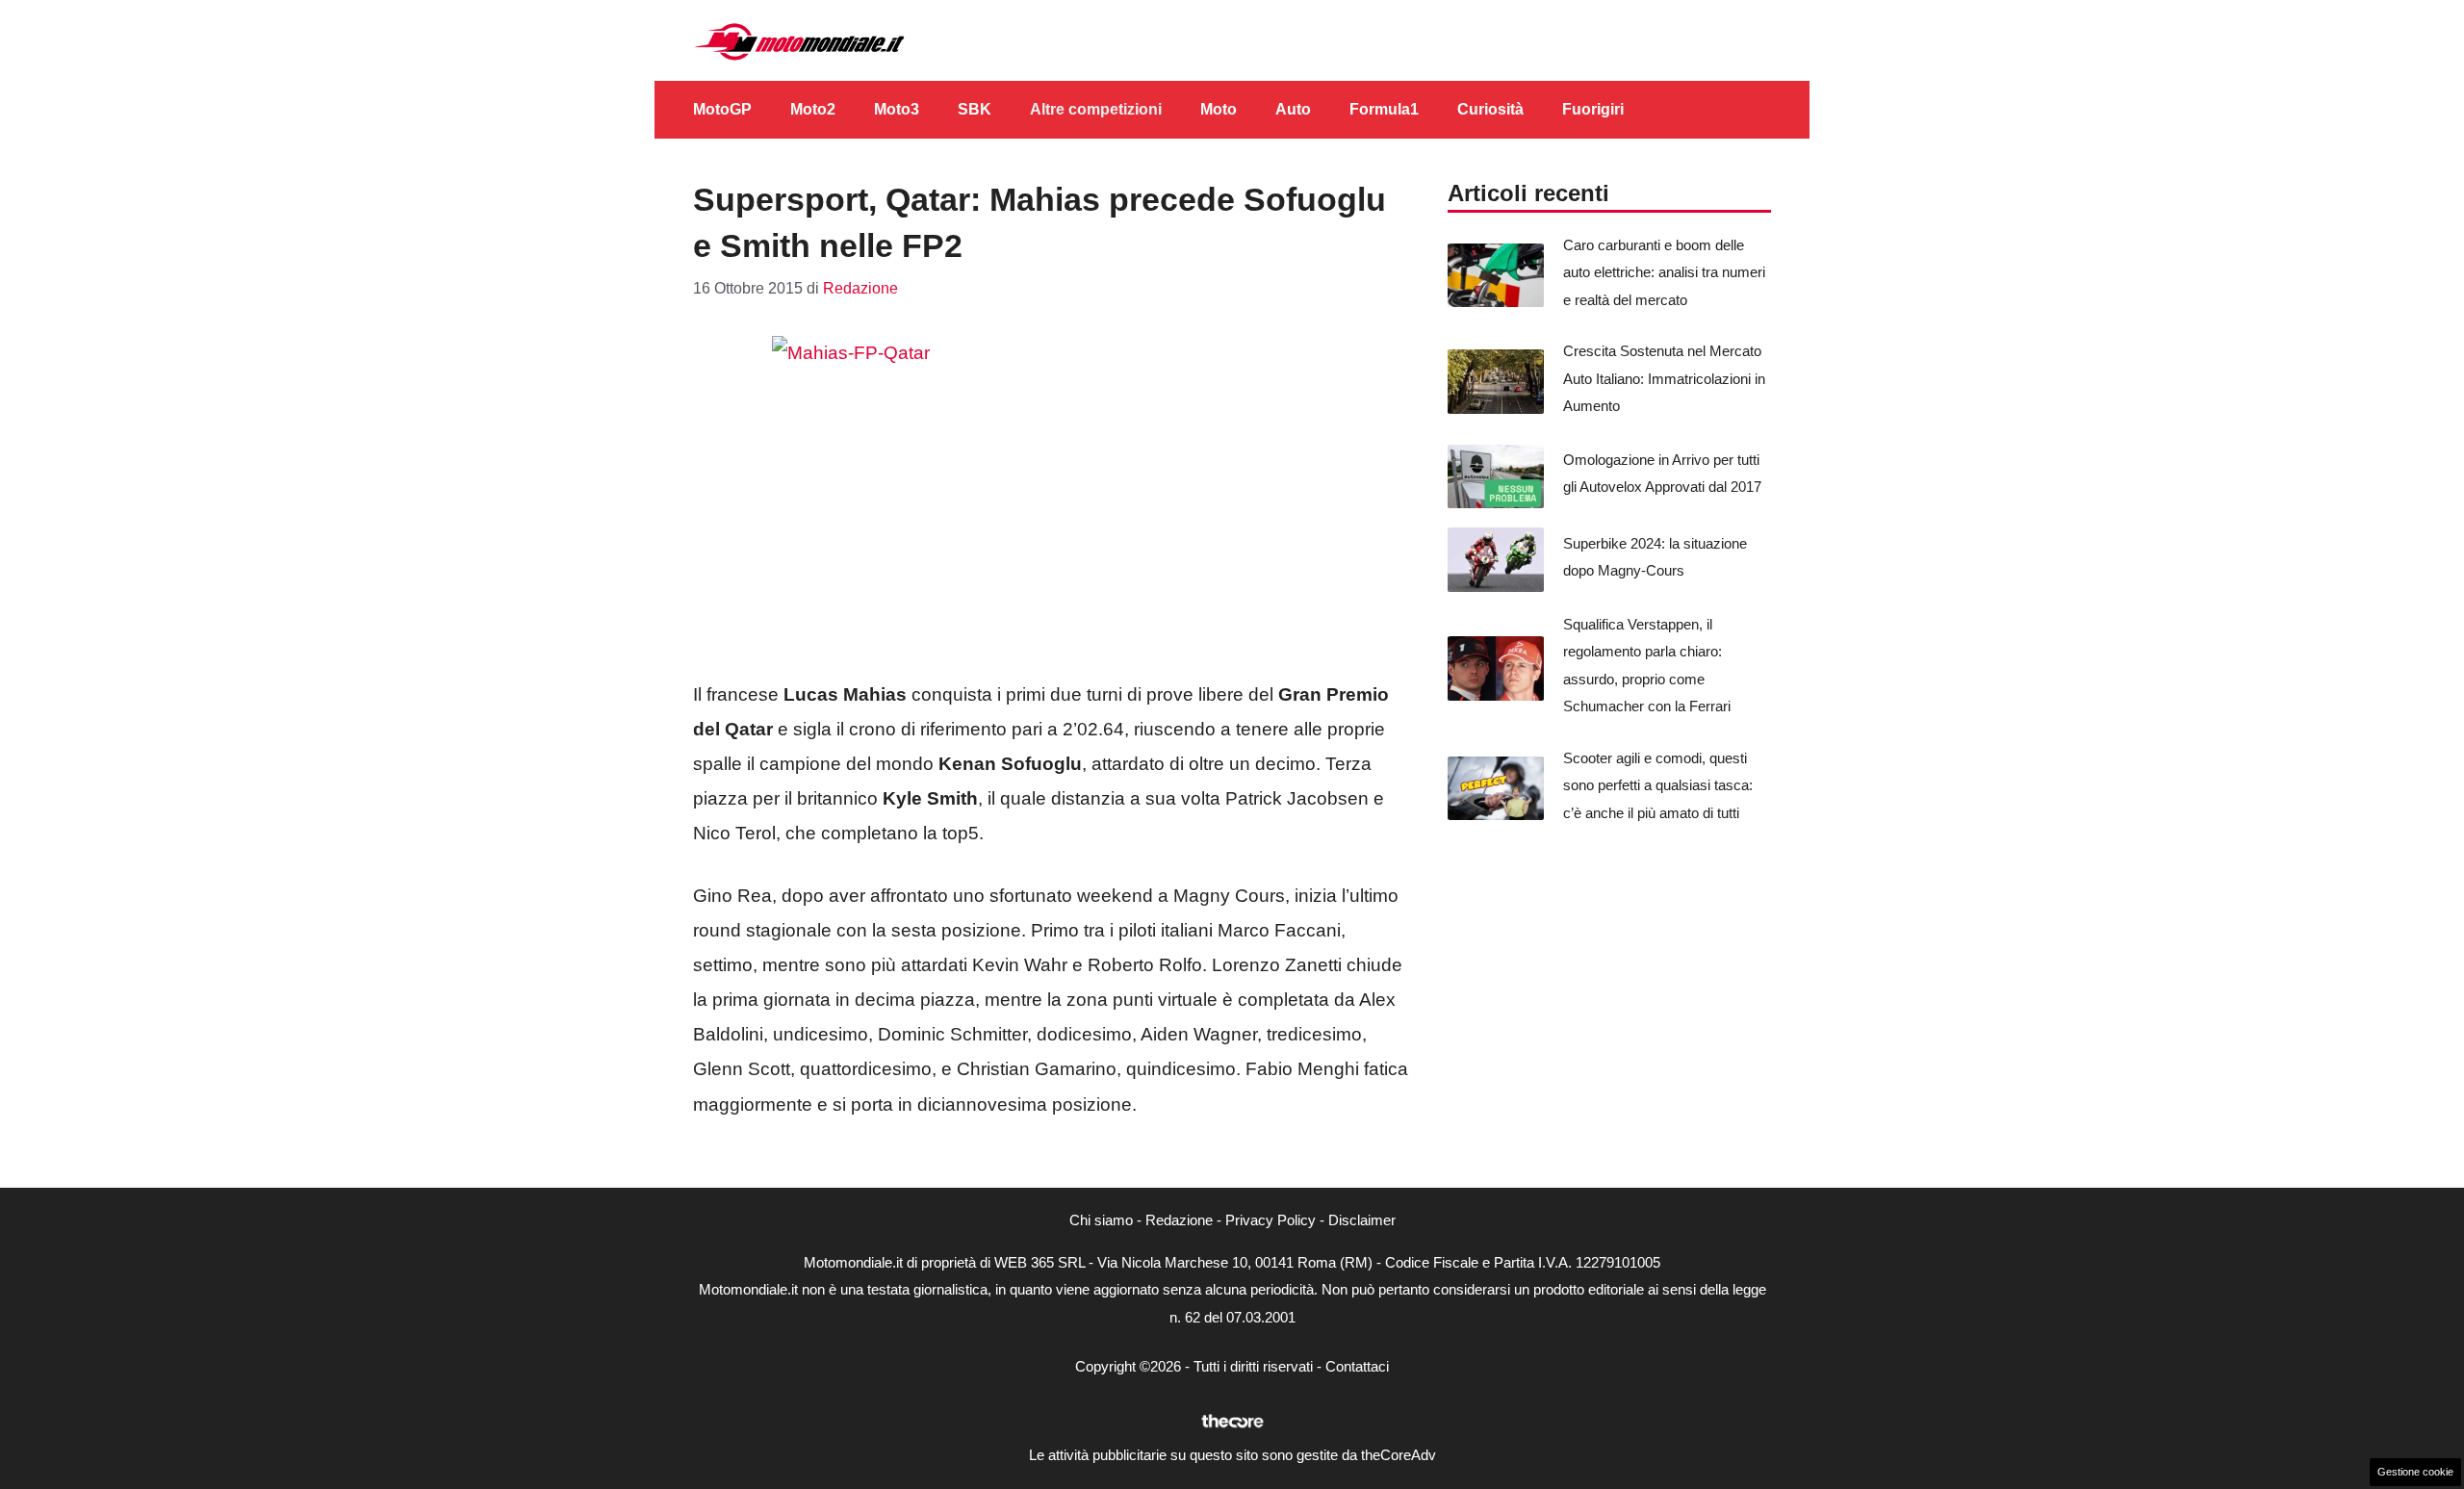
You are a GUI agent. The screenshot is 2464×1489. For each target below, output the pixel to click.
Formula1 (1384, 109)
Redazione (1179, 1220)
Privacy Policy (1270, 1220)
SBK (975, 109)
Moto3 (897, 109)
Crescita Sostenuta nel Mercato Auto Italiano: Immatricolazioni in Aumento (1664, 378)
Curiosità (1490, 109)
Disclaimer (1362, 1220)
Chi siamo (1101, 1220)
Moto (1219, 109)
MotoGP (722, 109)
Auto (1293, 109)
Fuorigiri (1593, 109)
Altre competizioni (1096, 109)
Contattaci (1357, 1366)
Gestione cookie (2415, 1472)
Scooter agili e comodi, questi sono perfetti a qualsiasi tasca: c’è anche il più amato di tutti (1658, 785)
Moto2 (813, 109)
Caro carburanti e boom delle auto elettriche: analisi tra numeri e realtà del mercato (1664, 272)
